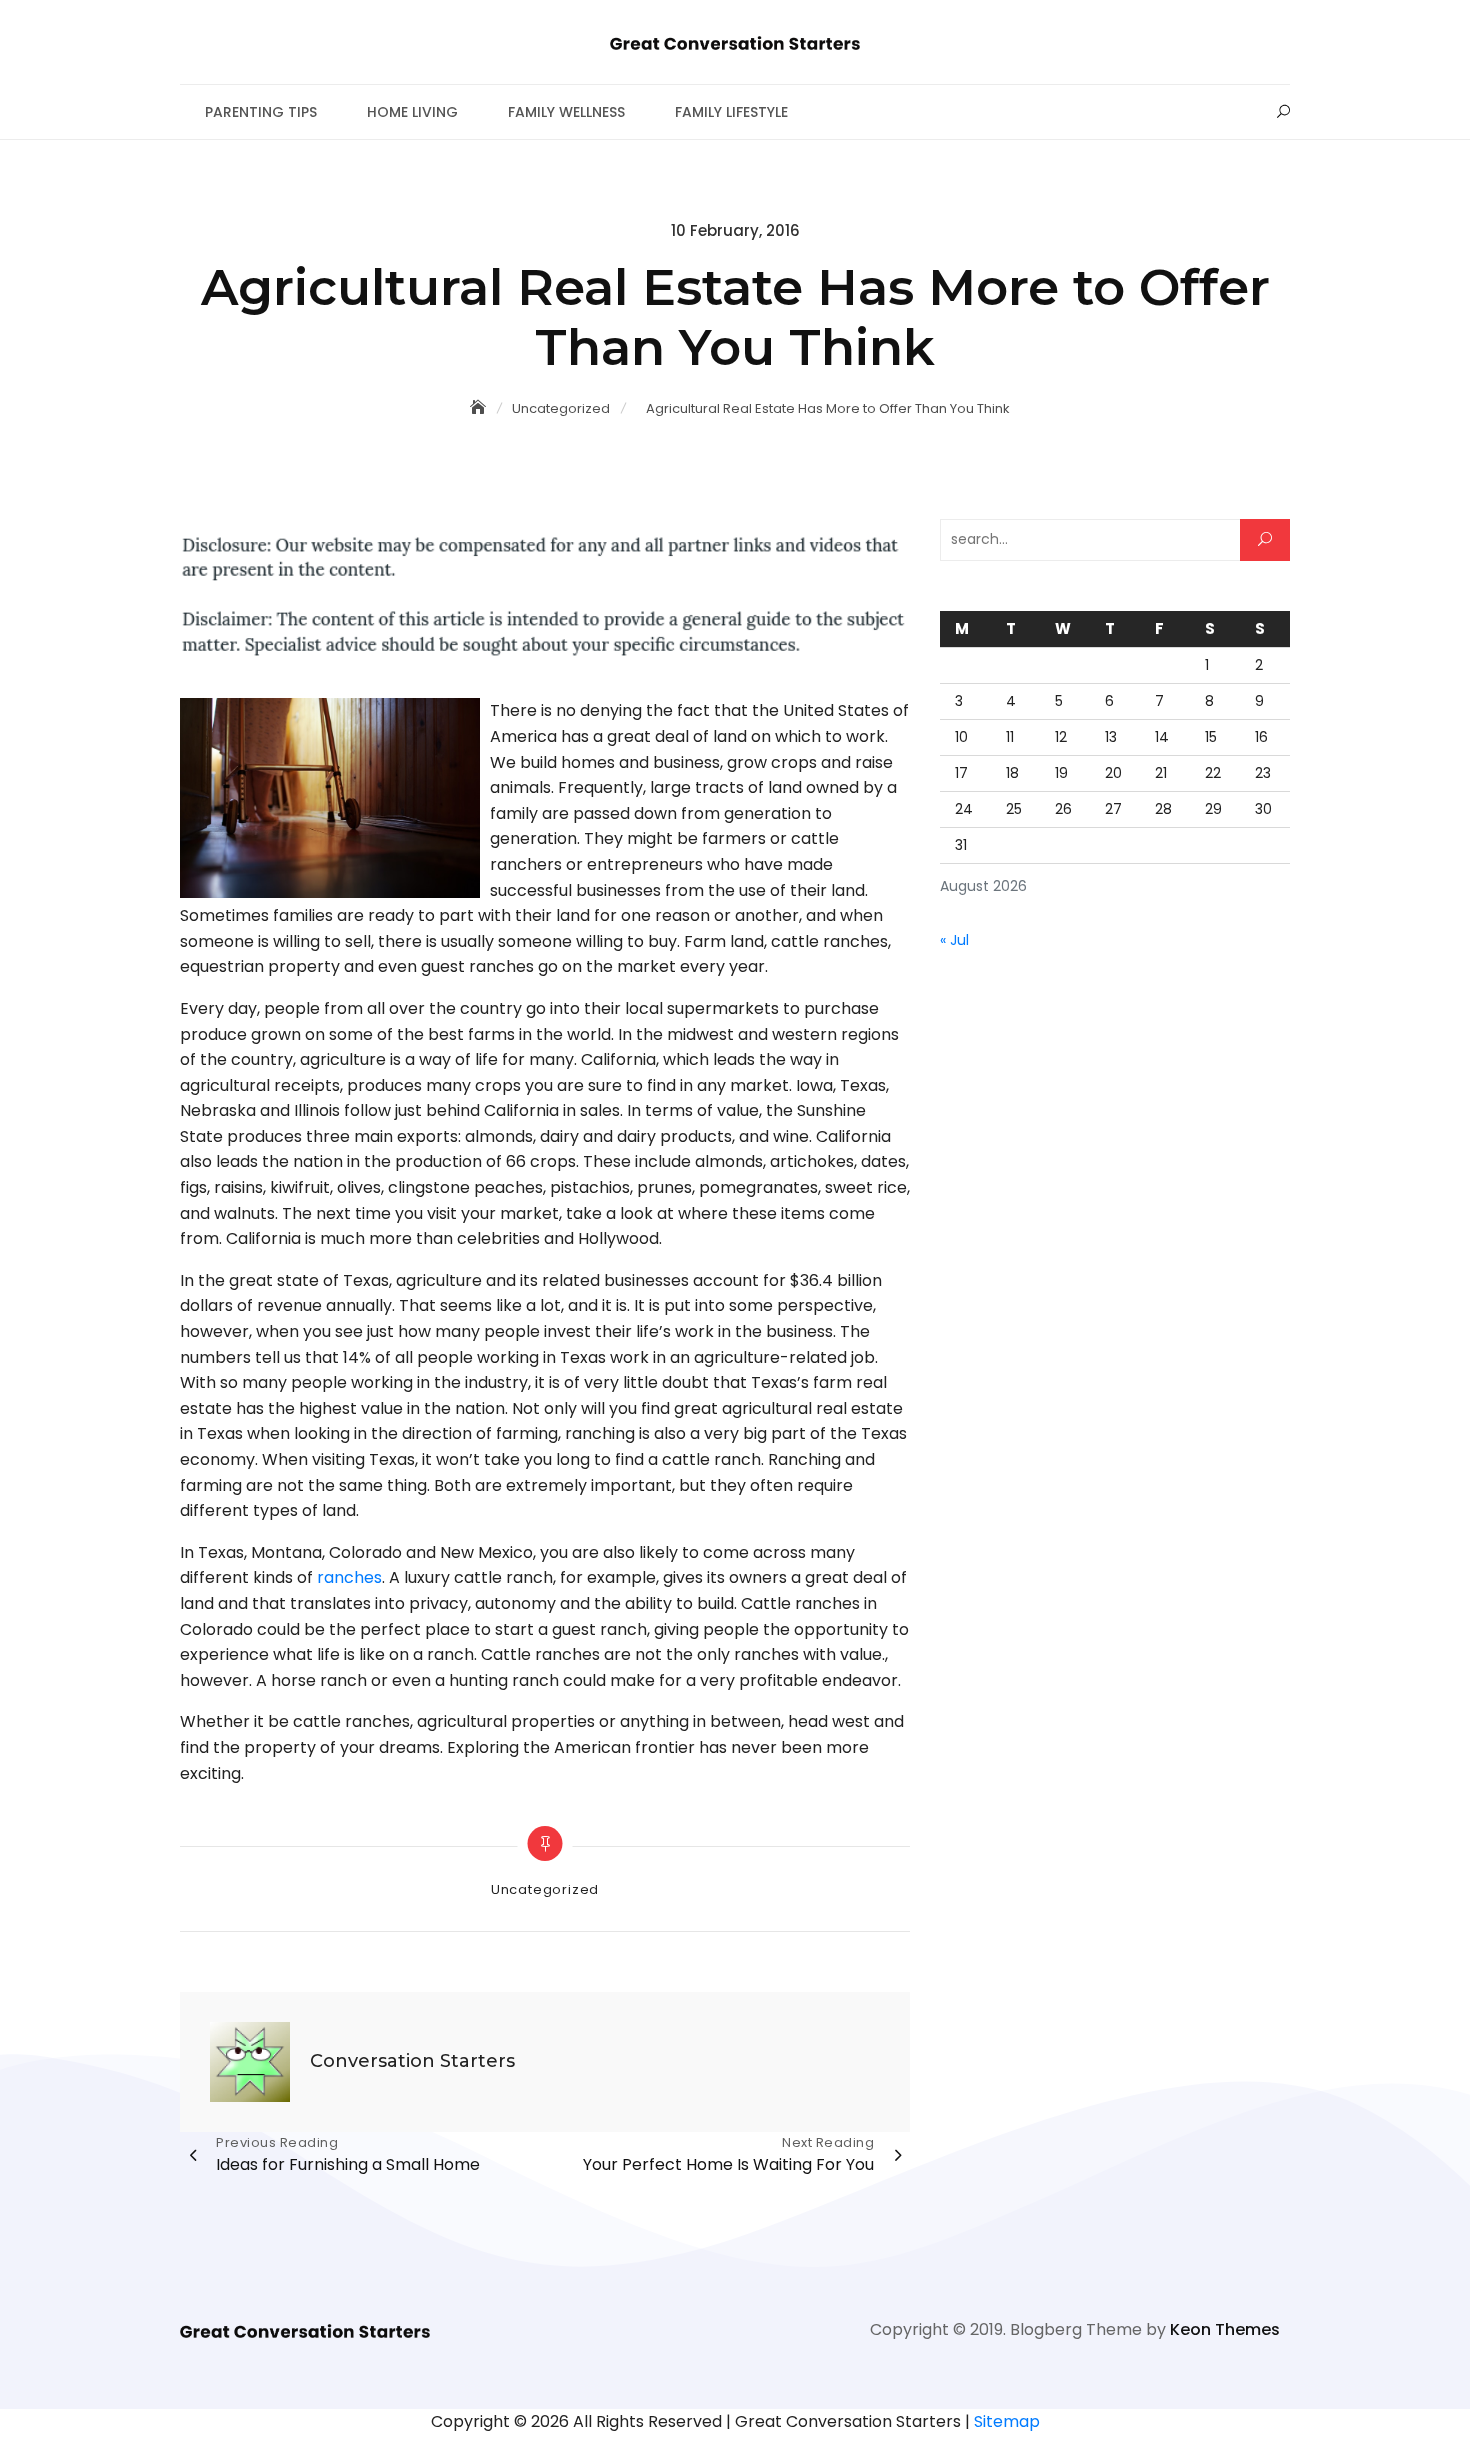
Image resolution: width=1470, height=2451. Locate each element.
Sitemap (1007, 2421)
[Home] (480, 408)
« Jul (954, 940)
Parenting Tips (261, 112)
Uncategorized (545, 1889)
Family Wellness (566, 112)
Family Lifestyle (731, 112)
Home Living (412, 112)
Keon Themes (1225, 2329)
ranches (349, 1577)
